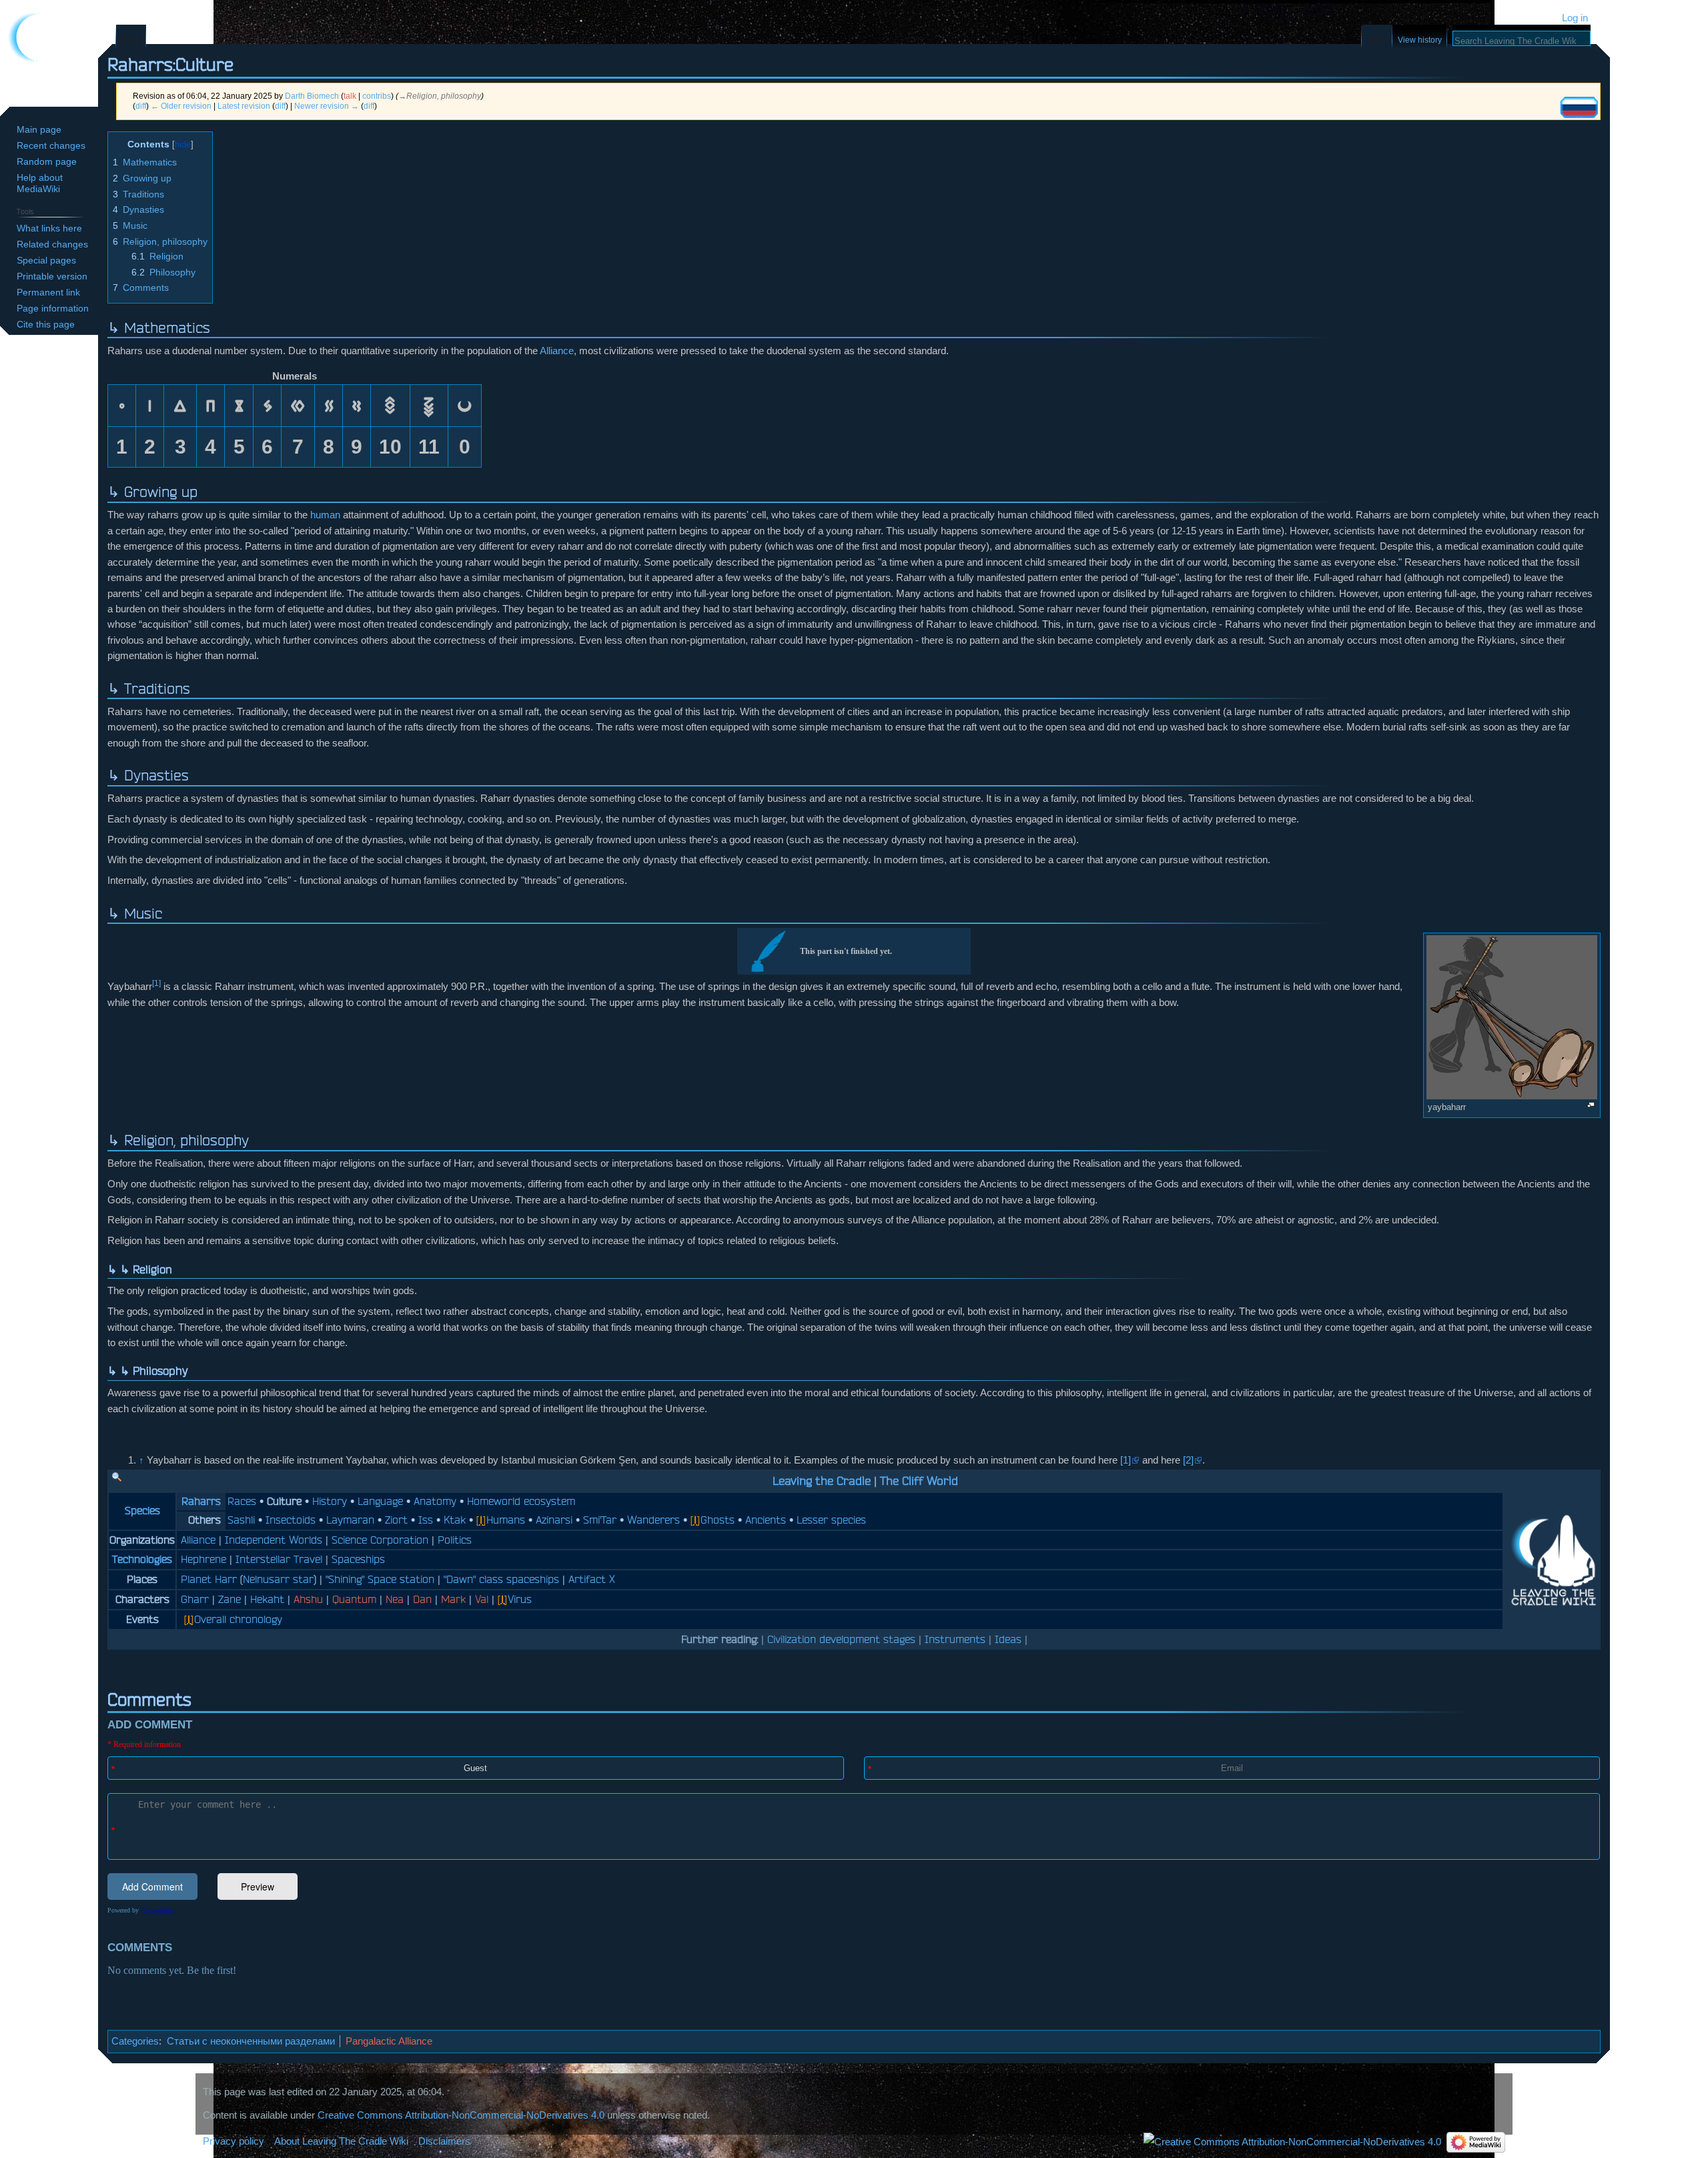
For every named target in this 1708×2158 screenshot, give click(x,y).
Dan (422, 1599)
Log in (1575, 18)
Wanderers (654, 1520)
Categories (135, 2041)
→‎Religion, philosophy (440, 96)
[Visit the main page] (49, 53)
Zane (230, 1599)
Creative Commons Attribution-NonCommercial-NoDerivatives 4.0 (461, 2115)
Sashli (241, 1520)
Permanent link (48, 292)
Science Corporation (380, 1540)
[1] (156, 983)
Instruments (955, 1639)
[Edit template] (117, 1477)
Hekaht (267, 1599)
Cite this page (46, 324)
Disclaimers (444, 2141)
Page (131, 40)
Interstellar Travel (279, 1559)
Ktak (455, 1520)
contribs (377, 96)
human (325, 515)
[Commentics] (854, 1864)
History (330, 1501)
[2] (1188, 1460)
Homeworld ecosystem (521, 1501)
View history (1420, 40)
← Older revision (181, 106)
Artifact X (592, 1579)
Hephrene (203, 1559)
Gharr (195, 1599)
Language (380, 1501)
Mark (453, 1599)
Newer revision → (327, 106)
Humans (506, 1520)
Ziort (396, 1520)
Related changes (52, 244)
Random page (47, 161)
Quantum (354, 1599)
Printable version (52, 276)
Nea (395, 1599)
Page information (53, 308)
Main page (39, 129)
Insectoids (291, 1520)
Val (482, 1599)
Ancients (766, 1520)
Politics (455, 1540)
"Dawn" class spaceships (501, 1579)
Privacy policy (234, 2141)
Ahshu (308, 1599)
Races (242, 1501)
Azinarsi (554, 1520)
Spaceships (358, 1559)
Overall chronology (238, 1619)
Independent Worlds (274, 1540)
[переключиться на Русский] (1579, 107)
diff (141, 106)
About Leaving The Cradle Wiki (341, 2141)
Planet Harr (209, 1579)
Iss (426, 1520)
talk (350, 96)
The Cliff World (919, 1481)
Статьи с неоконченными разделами (251, 2041)
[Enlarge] (1591, 1105)
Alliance (557, 351)
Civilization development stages (841, 1639)
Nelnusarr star (278, 1579)
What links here (49, 228)
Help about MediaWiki (40, 183)
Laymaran (350, 1520)
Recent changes (51, 145)
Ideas (1008, 1639)
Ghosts (718, 1520)
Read (1377, 40)
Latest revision (244, 106)
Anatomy (435, 1501)
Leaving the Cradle (822, 1481)
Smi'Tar (600, 1520)
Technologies (142, 1559)
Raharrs (201, 1501)
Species (142, 1510)
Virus (520, 1599)
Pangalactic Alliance (389, 2041)
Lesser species (831, 1520)
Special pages (46, 260)
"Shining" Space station (380, 1579)
